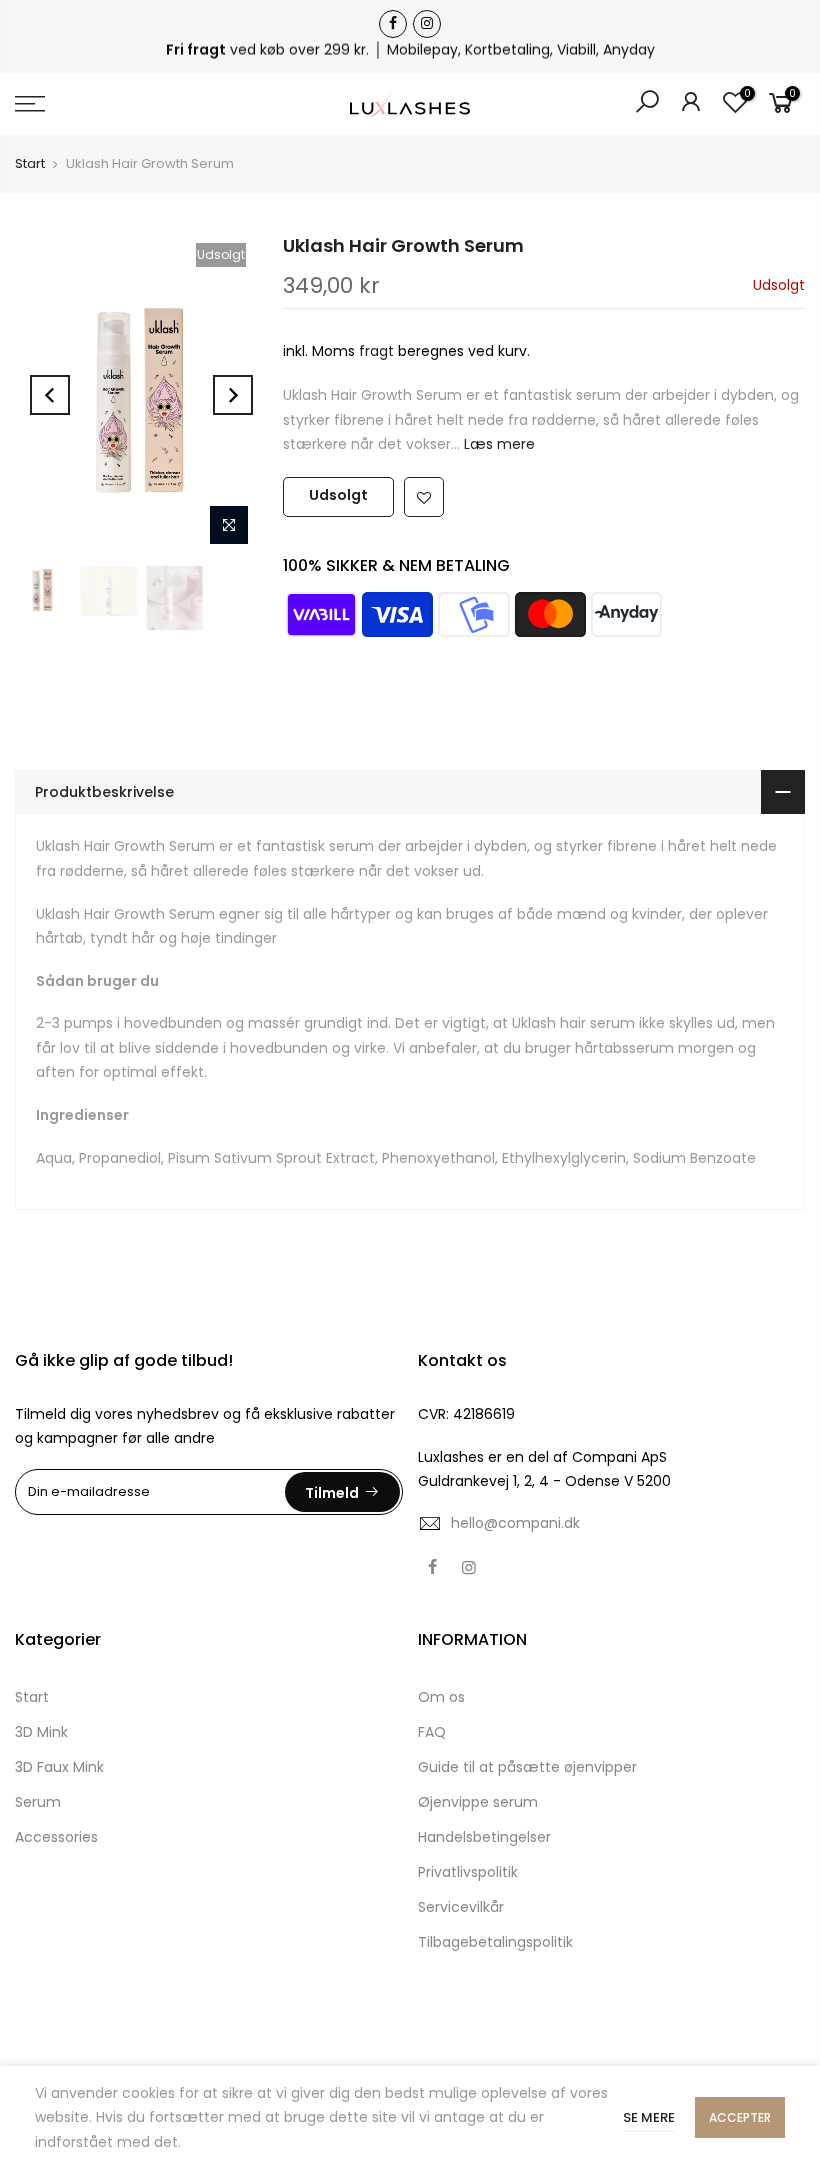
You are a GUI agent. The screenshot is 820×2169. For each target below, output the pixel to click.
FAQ (432, 1732)
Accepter (740, 2117)
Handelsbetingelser (484, 1837)
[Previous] (50, 395)
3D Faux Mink (59, 1767)
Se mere (649, 2117)
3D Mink (41, 1732)
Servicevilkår (461, 1907)
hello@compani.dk (515, 1523)
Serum (38, 1802)
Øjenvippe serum (478, 1802)
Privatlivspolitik (468, 1872)
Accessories (56, 1837)
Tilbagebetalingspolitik (495, 1942)
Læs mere (497, 444)
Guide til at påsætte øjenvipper (527, 1767)
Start (30, 164)
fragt (376, 351)
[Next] (233, 395)
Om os (441, 1697)
